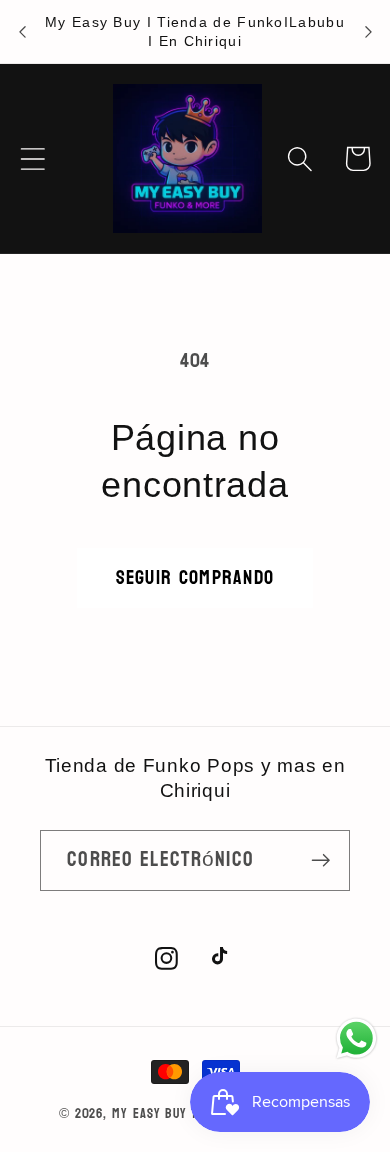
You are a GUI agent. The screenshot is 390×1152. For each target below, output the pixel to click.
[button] (32, 158)
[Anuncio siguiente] (368, 32)
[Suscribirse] (320, 860)
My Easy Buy (149, 1113)
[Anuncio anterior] (22, 32)
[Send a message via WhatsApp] (356, 1038)
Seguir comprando (195, 577)
